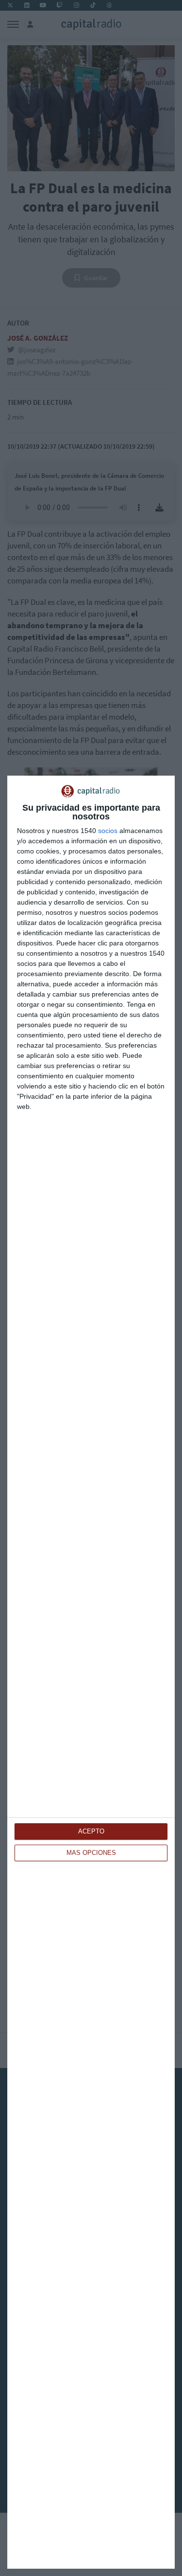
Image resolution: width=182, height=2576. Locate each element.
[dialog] (91, 1672)
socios (108, 831)
